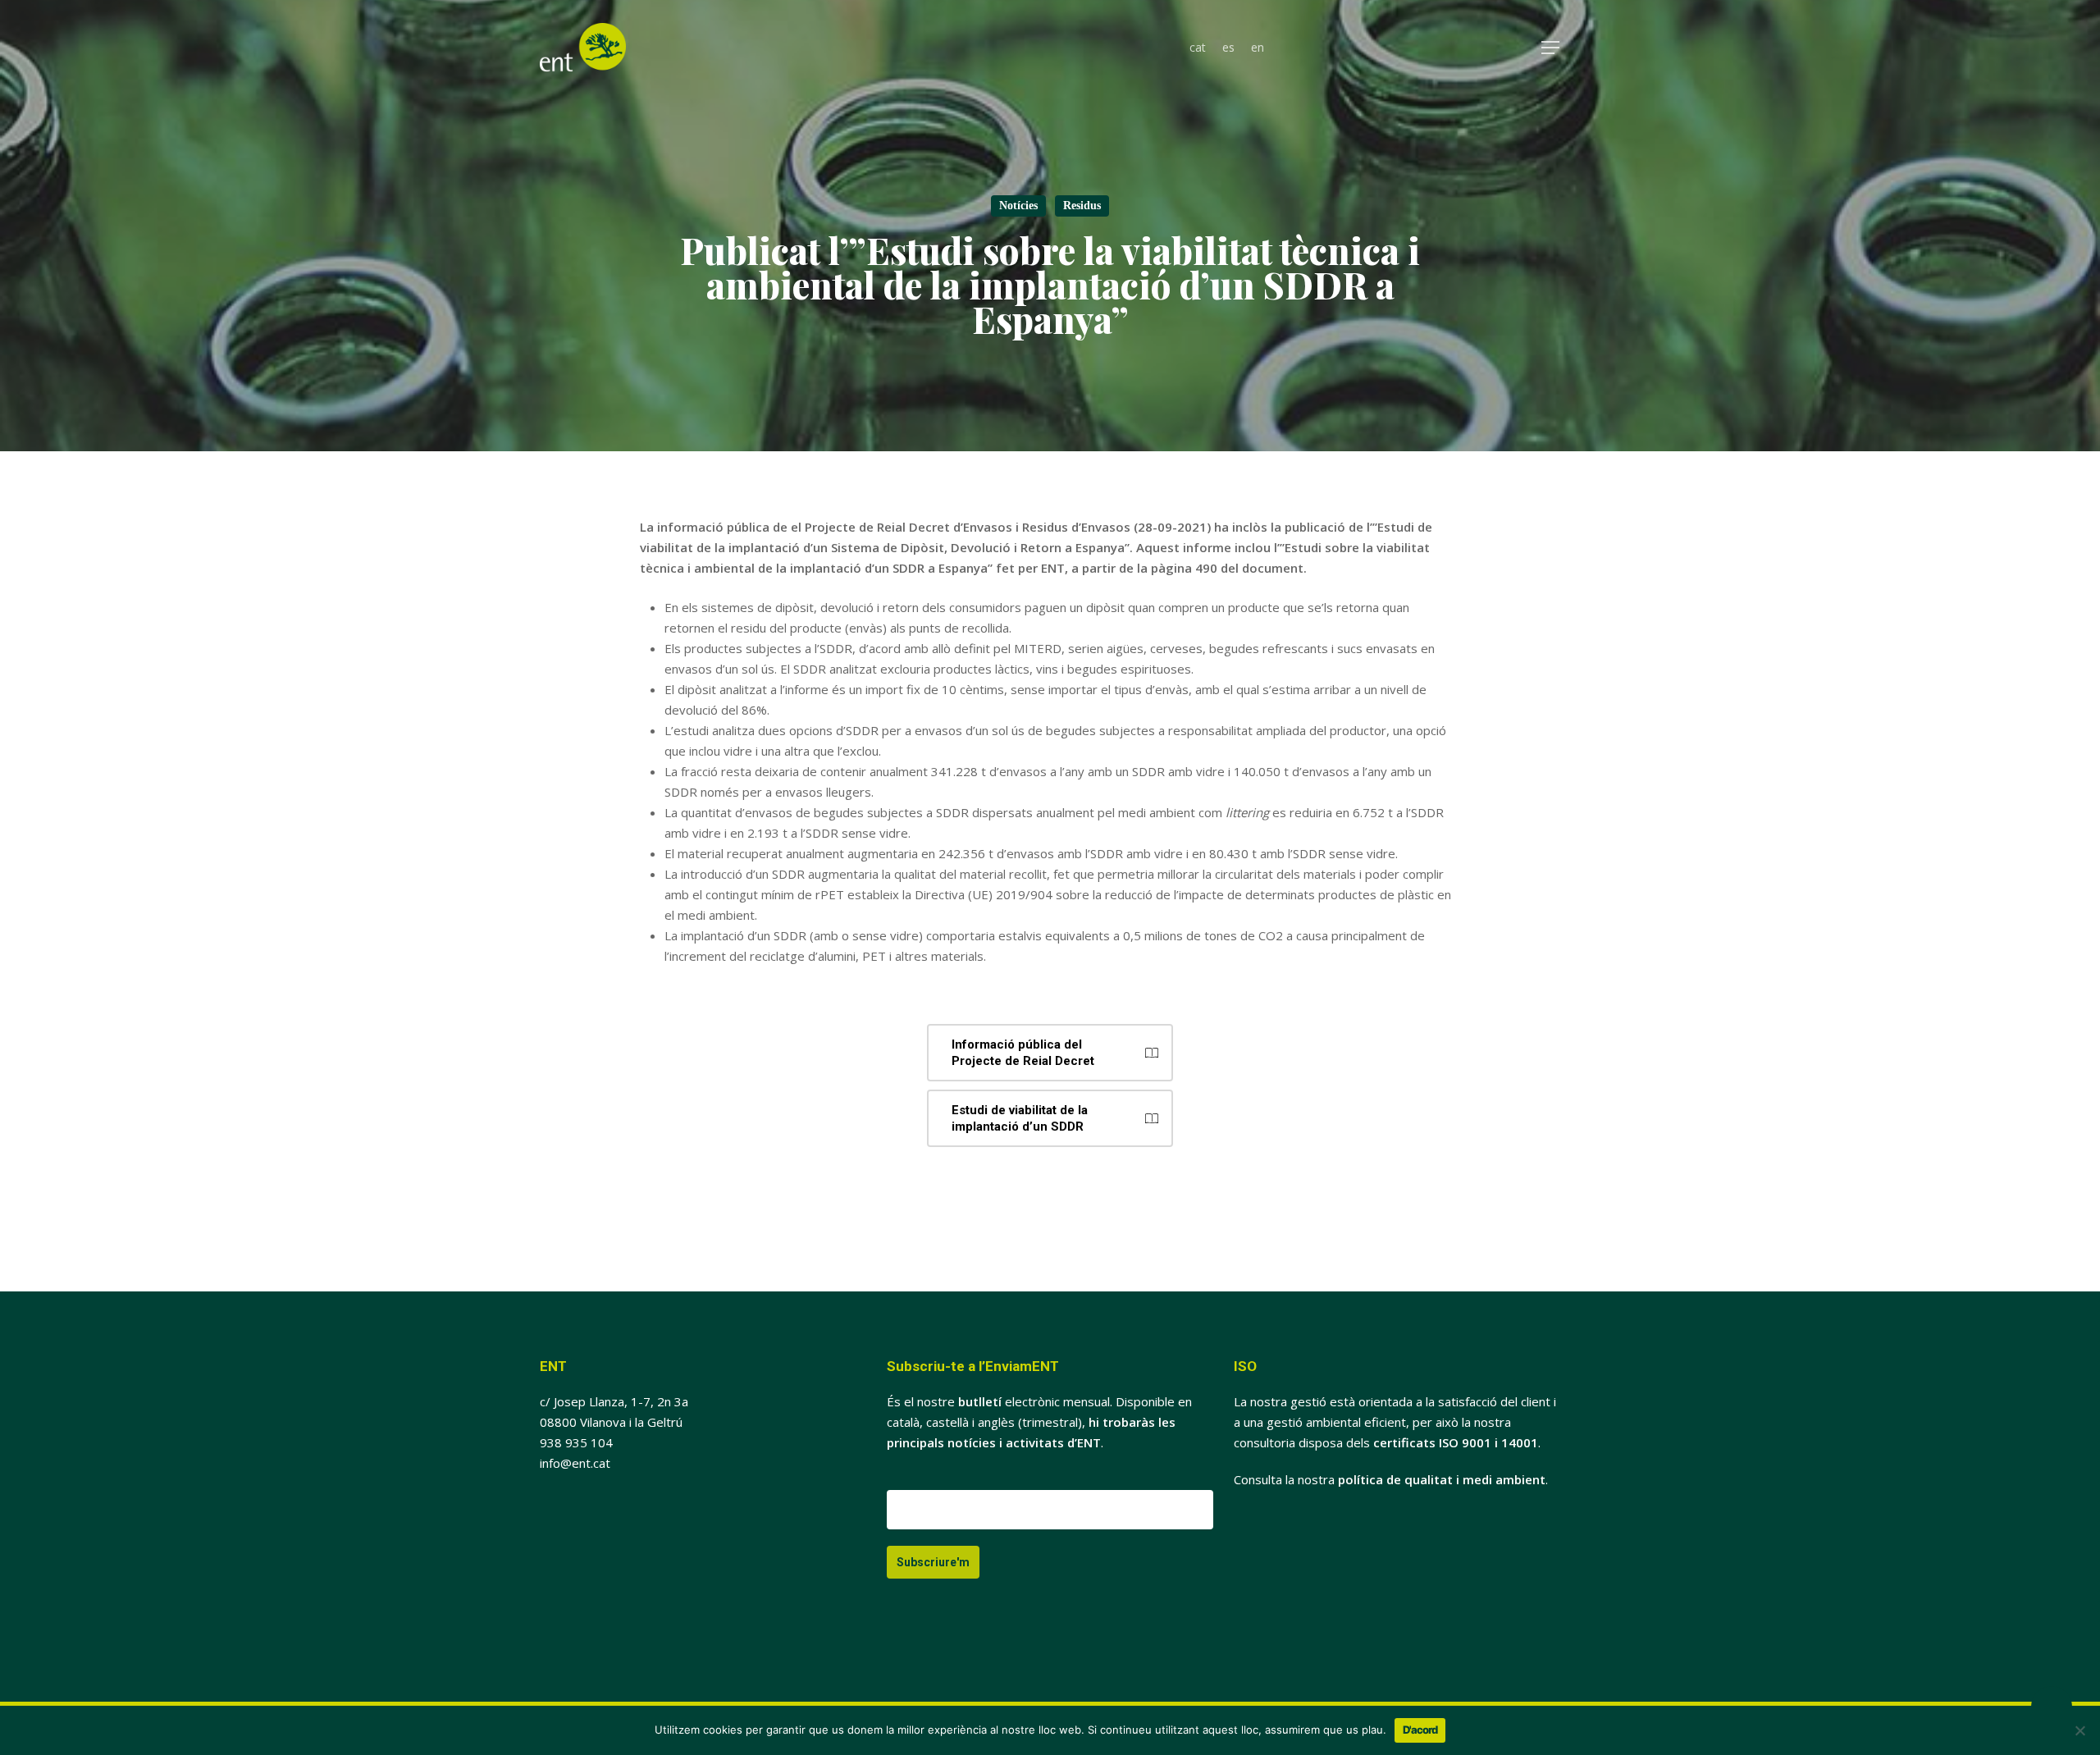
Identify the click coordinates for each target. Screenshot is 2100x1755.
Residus (1082, 206)
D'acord (1420, 1730)
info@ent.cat (575, 1463)
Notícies (1018, 206)
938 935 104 (576, 1442)
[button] (1551, 48)
